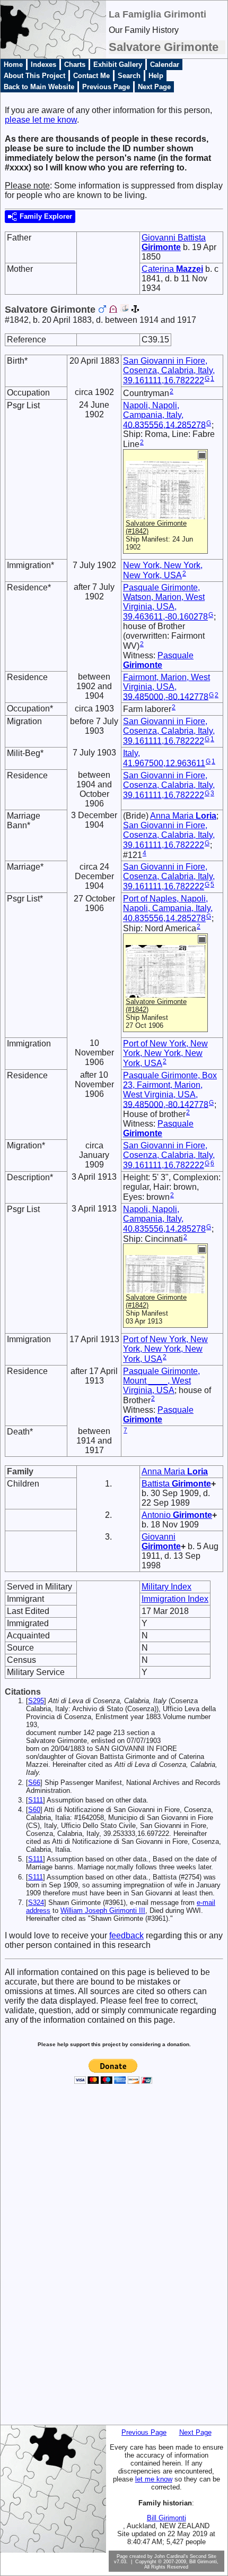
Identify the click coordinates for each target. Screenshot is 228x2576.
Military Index (166, 1587)
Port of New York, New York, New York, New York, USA (165, 1053)
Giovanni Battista (174, 242)
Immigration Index (175, 1599)
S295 (36, 1701)
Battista (176, 1484)
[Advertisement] (44, 2263)
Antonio (177, 1515)
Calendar (165, 65)
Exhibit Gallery (118, 65)
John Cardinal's (171, 2556)
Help (156, 76)
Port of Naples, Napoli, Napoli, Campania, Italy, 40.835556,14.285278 (168, 908)
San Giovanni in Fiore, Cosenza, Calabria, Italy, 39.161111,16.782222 (169, 371)
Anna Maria (183, 816)
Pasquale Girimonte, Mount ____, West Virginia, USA (161, 1381)
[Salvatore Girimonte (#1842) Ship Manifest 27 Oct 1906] (165, 993)
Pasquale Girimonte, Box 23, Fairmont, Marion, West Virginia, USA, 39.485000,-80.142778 (170, 1090)
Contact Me (91, 76)
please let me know (41, 120)
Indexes (43, 65)
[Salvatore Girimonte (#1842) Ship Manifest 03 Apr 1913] (165, 1288)
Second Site (203, 2556)
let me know (154, 2479)
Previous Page (106, 87)
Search (129, 76)
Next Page (154, 87)
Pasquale (158, 660)
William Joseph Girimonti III (103, 1910)
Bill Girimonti (166, 2518)
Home (13, 65)
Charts (75, 65)
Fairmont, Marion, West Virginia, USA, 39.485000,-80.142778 (166, 687)
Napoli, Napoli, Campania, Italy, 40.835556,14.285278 (164, 415)
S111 (36, 1800)
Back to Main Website (39, 87)
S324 (36, 1903)
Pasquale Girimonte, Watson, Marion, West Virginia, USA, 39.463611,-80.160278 (165, 602)
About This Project (34, 76)
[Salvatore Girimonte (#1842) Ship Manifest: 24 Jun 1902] (165, 514)
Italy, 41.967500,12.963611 (164, 758)
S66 (34, 1783)
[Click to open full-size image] (202, 455)
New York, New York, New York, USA (163, 570)
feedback (126, 1935)
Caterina (172, 269)
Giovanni (161, 1542)
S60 (34, 1810)
